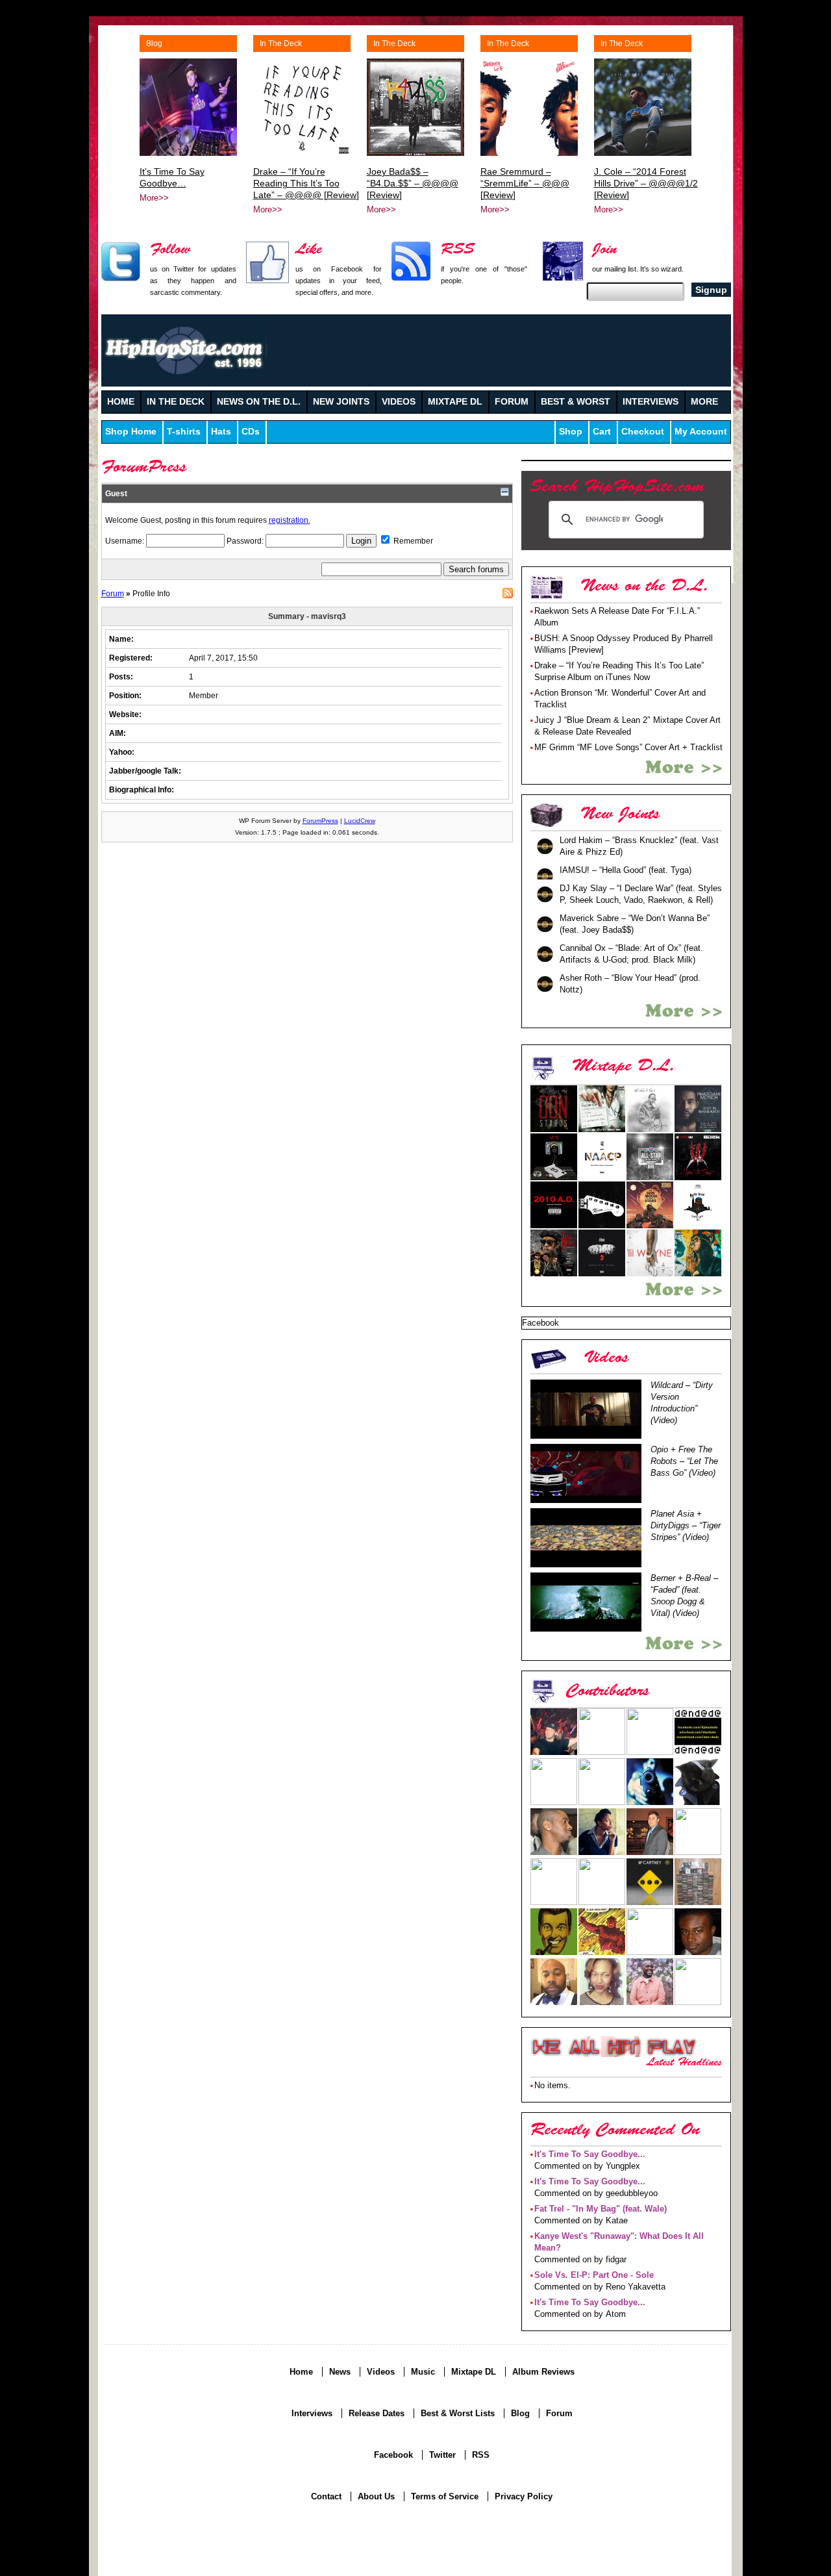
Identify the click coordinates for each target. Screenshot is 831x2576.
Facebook (393, 2455)
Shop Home (131, 432)
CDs (251, 432)
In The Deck (281, 44)
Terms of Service (445, 2496)
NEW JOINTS (341, 402)
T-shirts (184, 432)
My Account (701, 432)
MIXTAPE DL (455, 402)
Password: (246, 541)
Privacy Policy (524, 2496)
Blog (154, 44)
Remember (412, 541)
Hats (221, 432)
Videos (381, 2372)
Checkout (643, 432)
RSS (508, 593)
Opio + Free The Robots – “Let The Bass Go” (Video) (684, 1461)
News (340, 2372)
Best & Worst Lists (458, 2413)
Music (423, 2372)
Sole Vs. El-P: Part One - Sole (594, 2275)
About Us (376, 2496)
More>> (154, 198)
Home (301, 2372)
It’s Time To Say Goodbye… (172, 177)
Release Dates (377, 2413)
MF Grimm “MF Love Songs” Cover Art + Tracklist (628, 747)
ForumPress (320, 821)
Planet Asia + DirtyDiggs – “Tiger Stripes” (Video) (686, 1525)
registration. (290, 520)
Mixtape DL (474, 2372)
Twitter (442, 2455)
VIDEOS (399, 402)
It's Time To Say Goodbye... (590, 2154)
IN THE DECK (176, 402)
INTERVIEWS (651, 402)
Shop (571, 432)
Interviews (312, 2413)
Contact (326, 2496)
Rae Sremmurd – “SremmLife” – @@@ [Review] (525, 183)
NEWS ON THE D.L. (259, 402)
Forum (113, 593)
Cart (602, 432)
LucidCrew (360, 821)
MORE (704, 402)
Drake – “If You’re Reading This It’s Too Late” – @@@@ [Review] (306, 183)
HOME (121, 402)
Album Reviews (543, 2372)
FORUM (512, 402)
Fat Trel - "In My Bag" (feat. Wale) (601, 2209)
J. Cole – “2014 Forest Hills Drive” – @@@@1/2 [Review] (646, 183)
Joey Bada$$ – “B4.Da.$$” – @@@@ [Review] (413, 183)
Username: (126, 541)
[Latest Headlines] (614, 2047)
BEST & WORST (576, 402)
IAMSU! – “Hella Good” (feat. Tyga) (626, 870)
